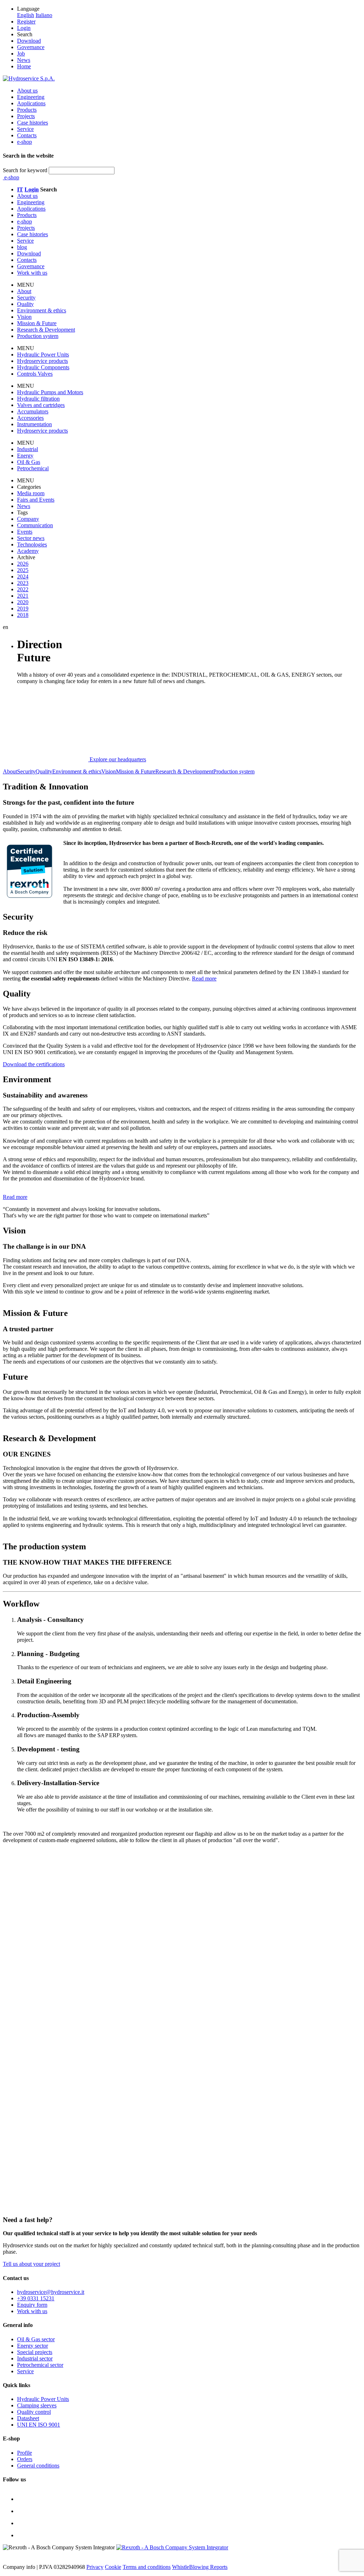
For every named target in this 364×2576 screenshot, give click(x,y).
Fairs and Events (36, 500)
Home (24, 66)
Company (28, 519)
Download (29, 41)
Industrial (28, 449)
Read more (204, 978)
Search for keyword (25, 170)
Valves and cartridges (41, 405)
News (24, 60)
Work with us (32, 2311)
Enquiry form (32, 2305)
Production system (38, 336)
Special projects (35, 2352)
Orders (25, 2459)
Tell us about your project (31, 2264)
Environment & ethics (42, 310)
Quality (25, 304)
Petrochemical (33, 468)
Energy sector (33, 2346)
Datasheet (28, 2418)
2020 (23, 602)
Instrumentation (34, 424)
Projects (26, 116)
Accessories (30, 418)
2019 (23, 609)
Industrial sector (35, 2358)
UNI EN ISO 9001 (39, 2425)
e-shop (25, 142)
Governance (31, 47)
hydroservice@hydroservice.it (51, 2292)
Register (26, 22)
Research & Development (46, 330)
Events (25, 532)
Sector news (31, 538)
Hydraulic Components (43, 367)
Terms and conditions (147, 2567)
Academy (28, 551)
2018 (23, 615)
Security (26, 298)
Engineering (31, 97)
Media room (31, 493)
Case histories (33, 123)
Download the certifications (34, 1064)
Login (24, 28)
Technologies (32, 544)
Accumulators (33, 411)
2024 (23, 576)
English (26, 15)
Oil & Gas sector (36, 2339)
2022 (23, 589)
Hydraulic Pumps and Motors (50, 392)
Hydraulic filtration (38, 399)
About (24, 291)
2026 (23, 564)
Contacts (27, 135)
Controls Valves (35, 374)
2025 (23, 570)
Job (21, 54)
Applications (31, 103)
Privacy (95, 2567)
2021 (23, 596)
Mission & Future (37, 323)
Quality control (34, 2412)
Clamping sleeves (37, 2405)
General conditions (38, 2466)
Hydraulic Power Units (43, 355)
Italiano (44, 15)
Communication (35, 525)
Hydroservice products (42, 361)
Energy (25, 456)
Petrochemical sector (40, 2365)
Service (25, 129)
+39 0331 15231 (36, 2298)
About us (27, 91)
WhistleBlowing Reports (200, 2567)
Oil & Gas (29, 462)
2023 (23, 583)
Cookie (113, 2567)
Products (27, 110)
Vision (24, 317)
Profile (25, 2453)
